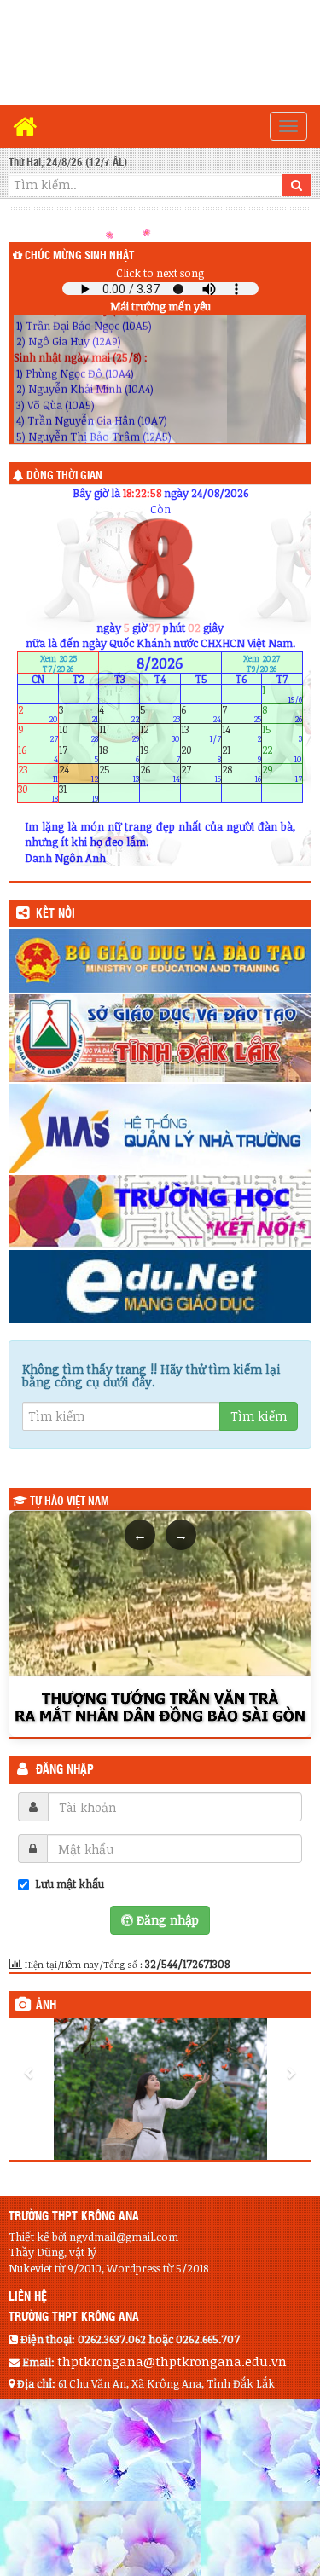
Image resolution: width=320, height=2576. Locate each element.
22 (282, 753)
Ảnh (46, 2006)
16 (38, 753)
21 (242, 753)
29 (282, 773)
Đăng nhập (65, 1770)
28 (242, 773)
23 (38, 773)
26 (160, 773)
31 (79, 793)
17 (79, 753)
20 (201, 753)
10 (79, 734)
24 (79, 773)
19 (160, 753)
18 (119, 753)
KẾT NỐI (55, 914)
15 (282, 734)
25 (119, 773)
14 (242, 734)
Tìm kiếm (259, 1416)
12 (160, 734)
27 (201, 773)
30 (38, 793)
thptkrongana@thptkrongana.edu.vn (172, 2361)
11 (119, 734)
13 (201, 734)
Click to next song (160, 273)
